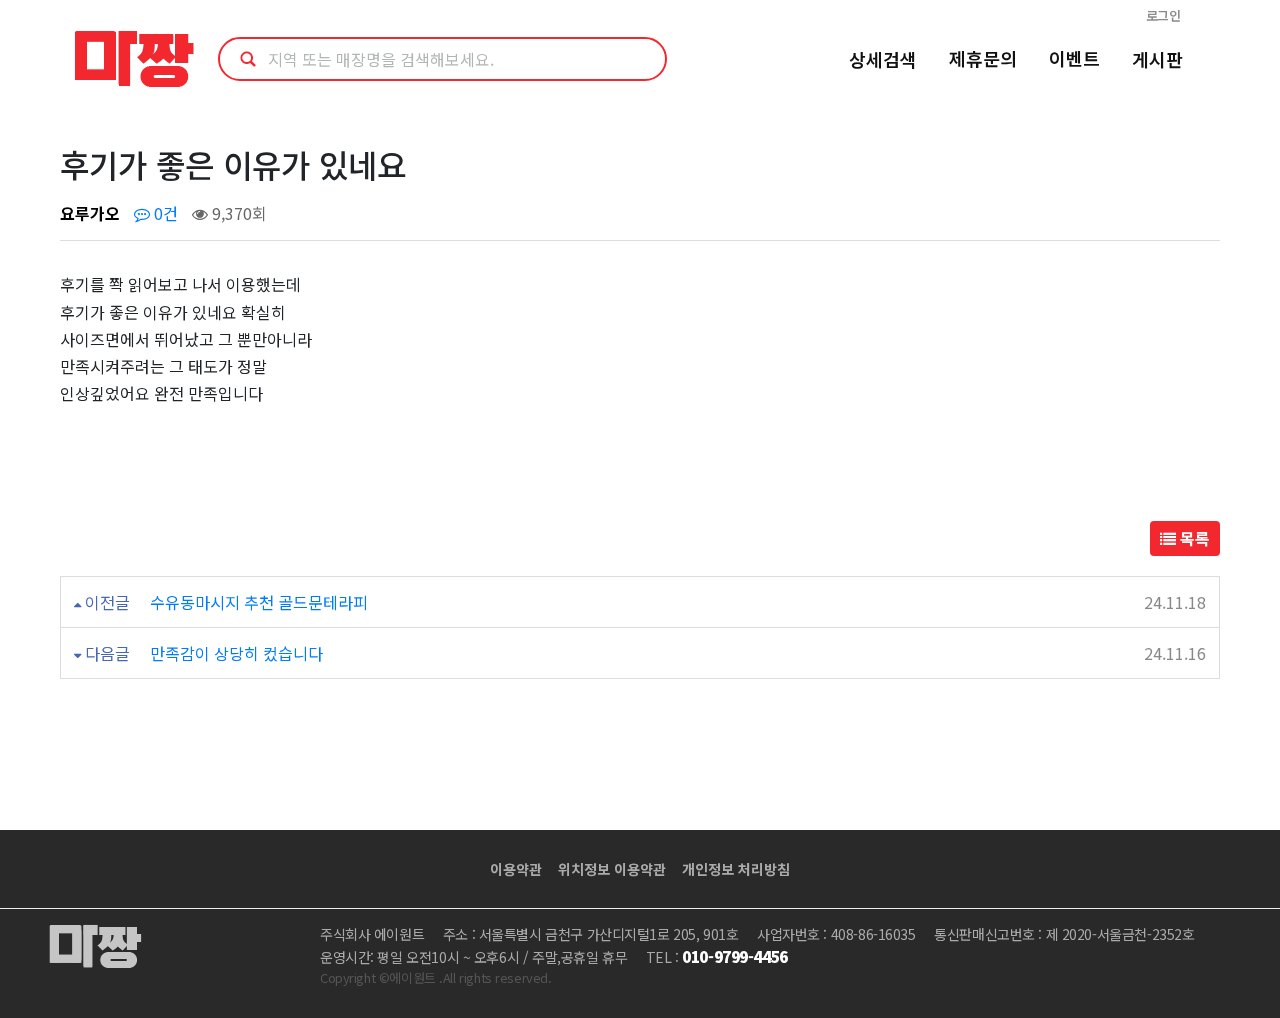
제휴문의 (983, 58)
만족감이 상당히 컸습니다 (236, 653)
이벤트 (1074, 58)
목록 (1193, 538)
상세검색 (883, 59)
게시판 (1157, 59)
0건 (164, 213)
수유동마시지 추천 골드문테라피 (259, 602)
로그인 (1163, 15)
